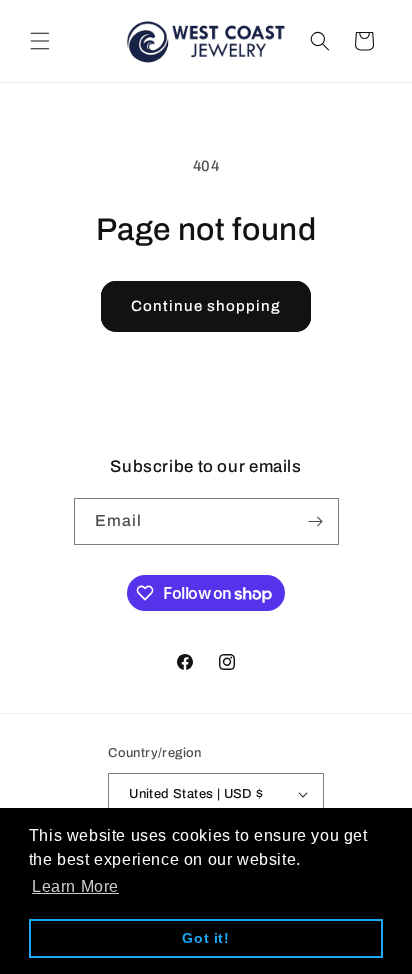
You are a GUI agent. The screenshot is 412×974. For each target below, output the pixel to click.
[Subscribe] (316, 521)
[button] (40, 41)
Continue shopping (206, 306)
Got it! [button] (205, 938)
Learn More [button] (75, 886)
